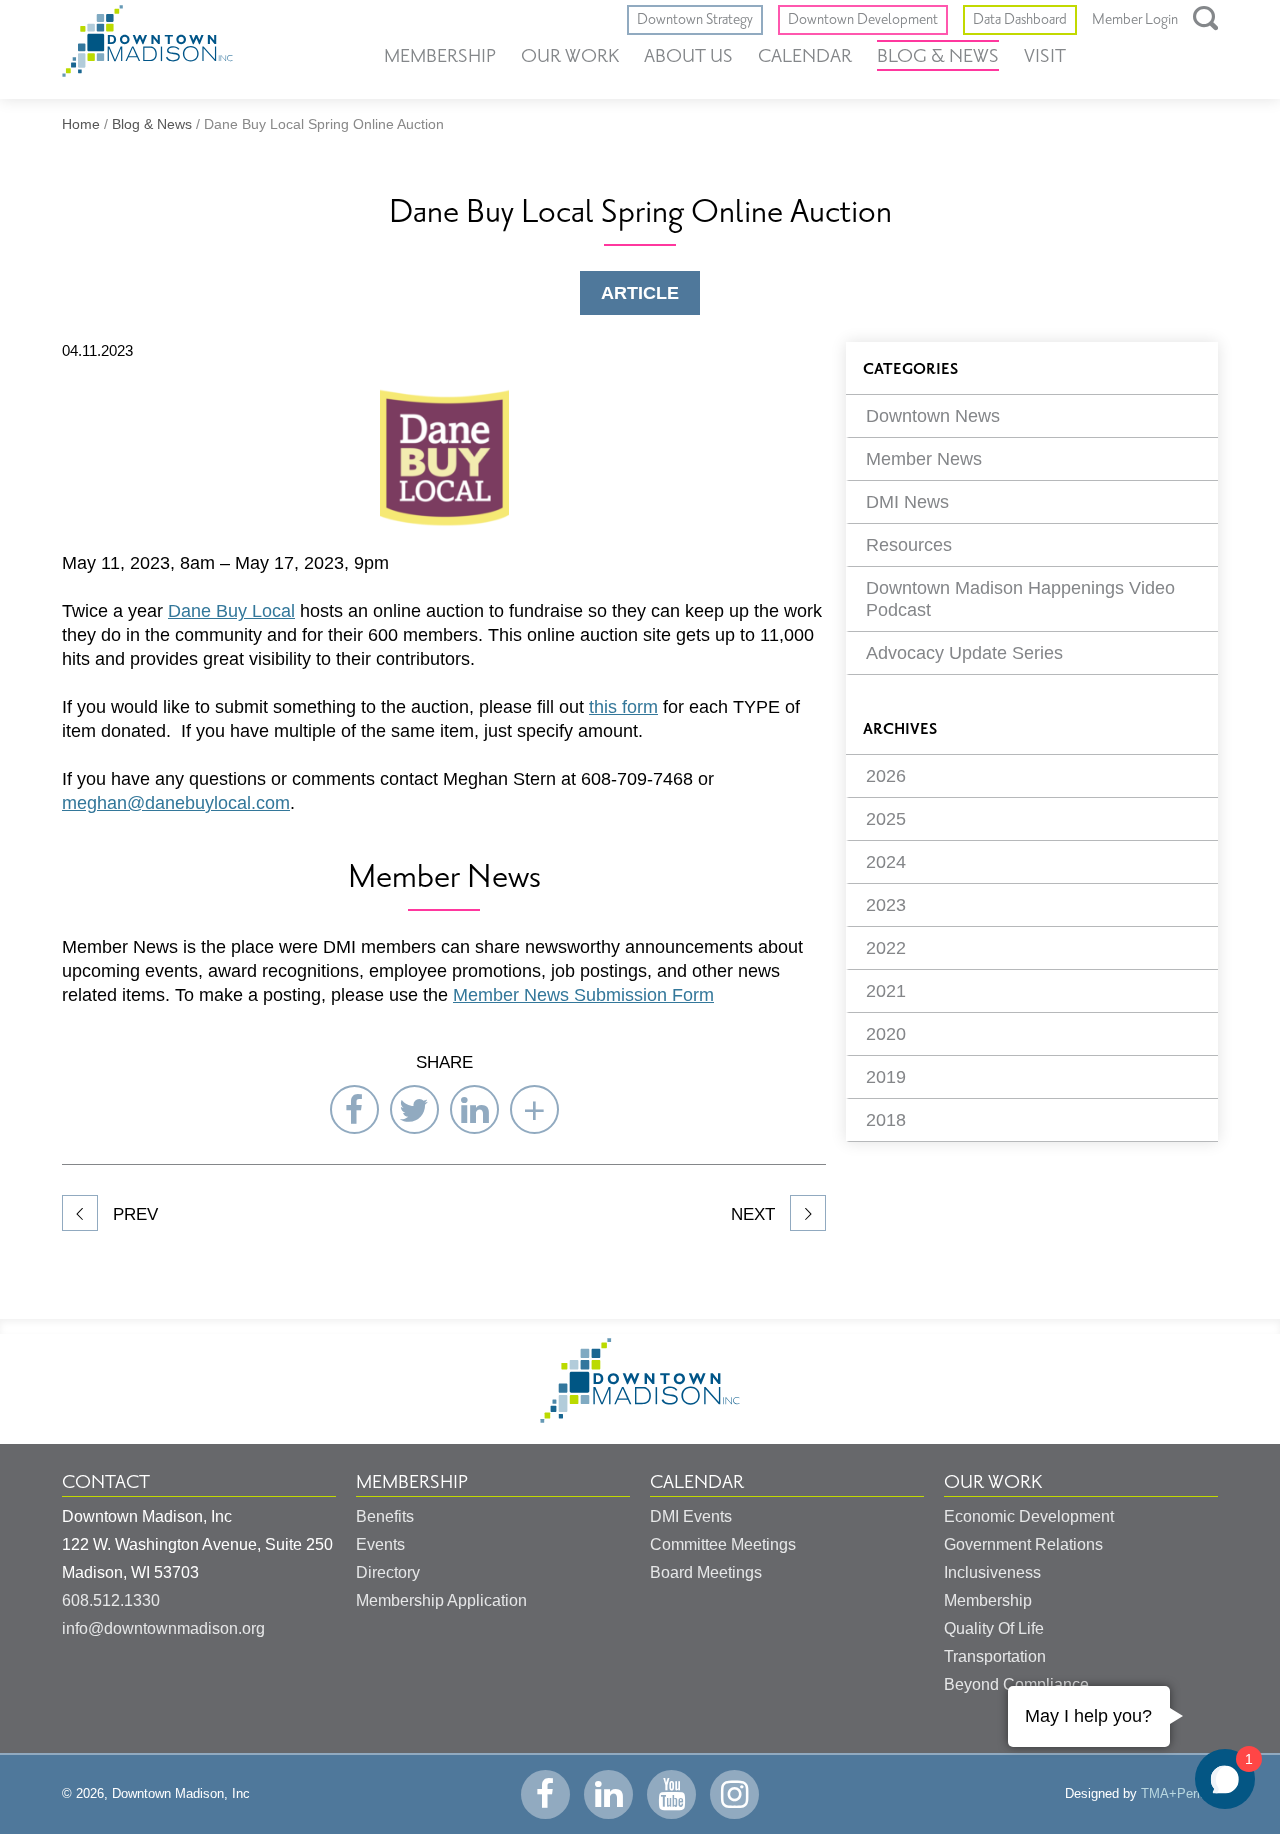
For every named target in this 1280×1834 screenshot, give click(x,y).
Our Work (570, 56)
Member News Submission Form (583, 995)
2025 (886, 819)
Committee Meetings (723, 1544)
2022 (886, 948)
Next (755, 1214)
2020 (886, 1034)
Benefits (385, 1516)
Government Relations (1023, 1544)
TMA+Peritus (1179, 1793)
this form (623, 707)
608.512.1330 (111, 1600)
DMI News (907, 502)
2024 (886, 862)
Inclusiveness (992, 1572)
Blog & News (938, 56)
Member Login (1135, 20)
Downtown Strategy (695, 19)
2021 (886, 991)
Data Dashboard (1020, 19)
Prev (133, 1214)
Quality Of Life (994, 1628)
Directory (388, 1572)
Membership (440, 56)
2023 (886, 905)
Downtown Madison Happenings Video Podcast (1020, 599)
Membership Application (441, 1600)
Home (81, 124)
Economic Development (1029, 1516)
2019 (886, 1077)
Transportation (995, 1656)
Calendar (805, 56)
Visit (1045, 56)
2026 (886, 776)
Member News (924, 459)
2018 (886, 1120)
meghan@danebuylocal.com (176, 803)
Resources (909, 545)
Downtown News (933, 416)
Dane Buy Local (231, 611)
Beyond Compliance (1016, 1684)
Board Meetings (706, 1572)
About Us (688, 56)
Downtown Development (863, 19)
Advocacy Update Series (964, 653)
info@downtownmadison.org (163, 1628)
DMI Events (691, 1516)
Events (380, 1544)
